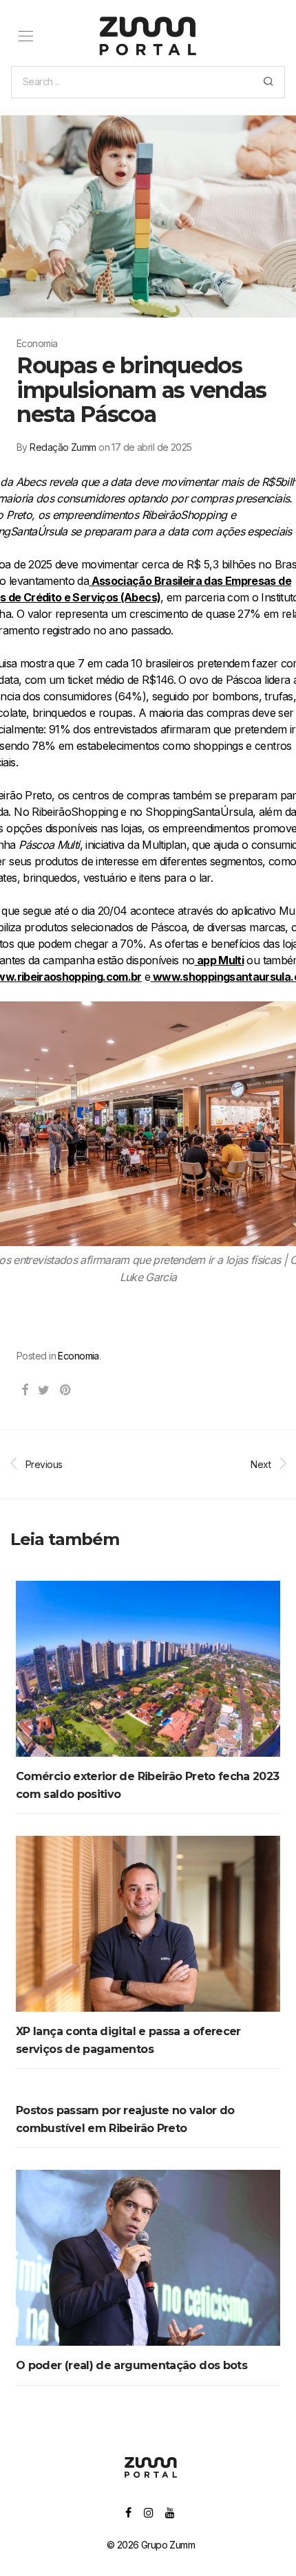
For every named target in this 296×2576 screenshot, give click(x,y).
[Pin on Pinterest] (66, 1390)
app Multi (219, 960)
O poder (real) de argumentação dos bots (131, 2365)
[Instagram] (148, 2512)
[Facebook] (128, 2512)
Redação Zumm (63, 447)
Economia (78, 1356)
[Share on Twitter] (43, 1390)
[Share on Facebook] (24, 1390)
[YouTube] (170, 2512)
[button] (268, 82)
